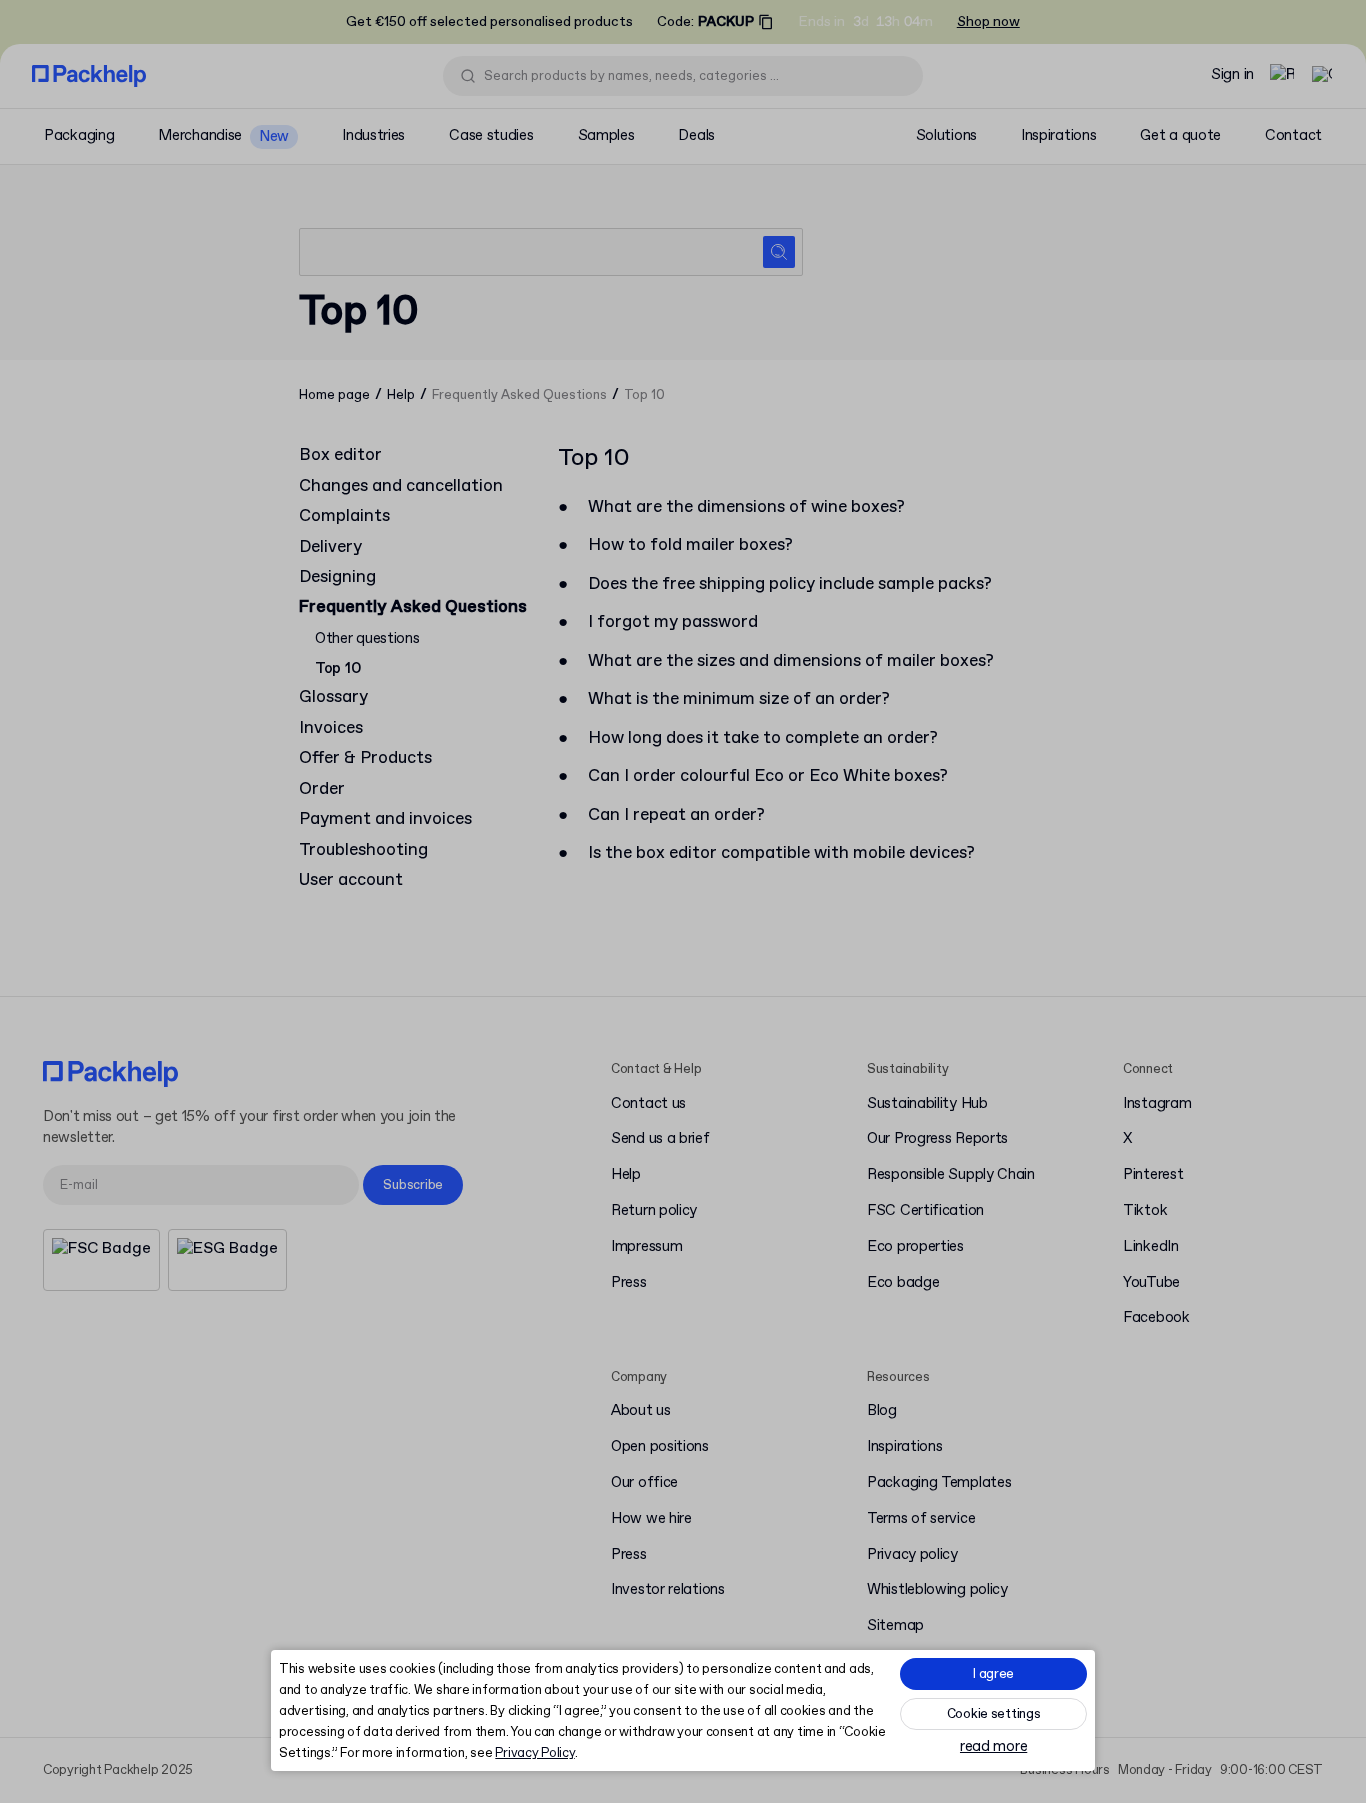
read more (993, 1747)
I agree (993, 1674)
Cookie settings (994, 1714)
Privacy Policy (534, 1753)
